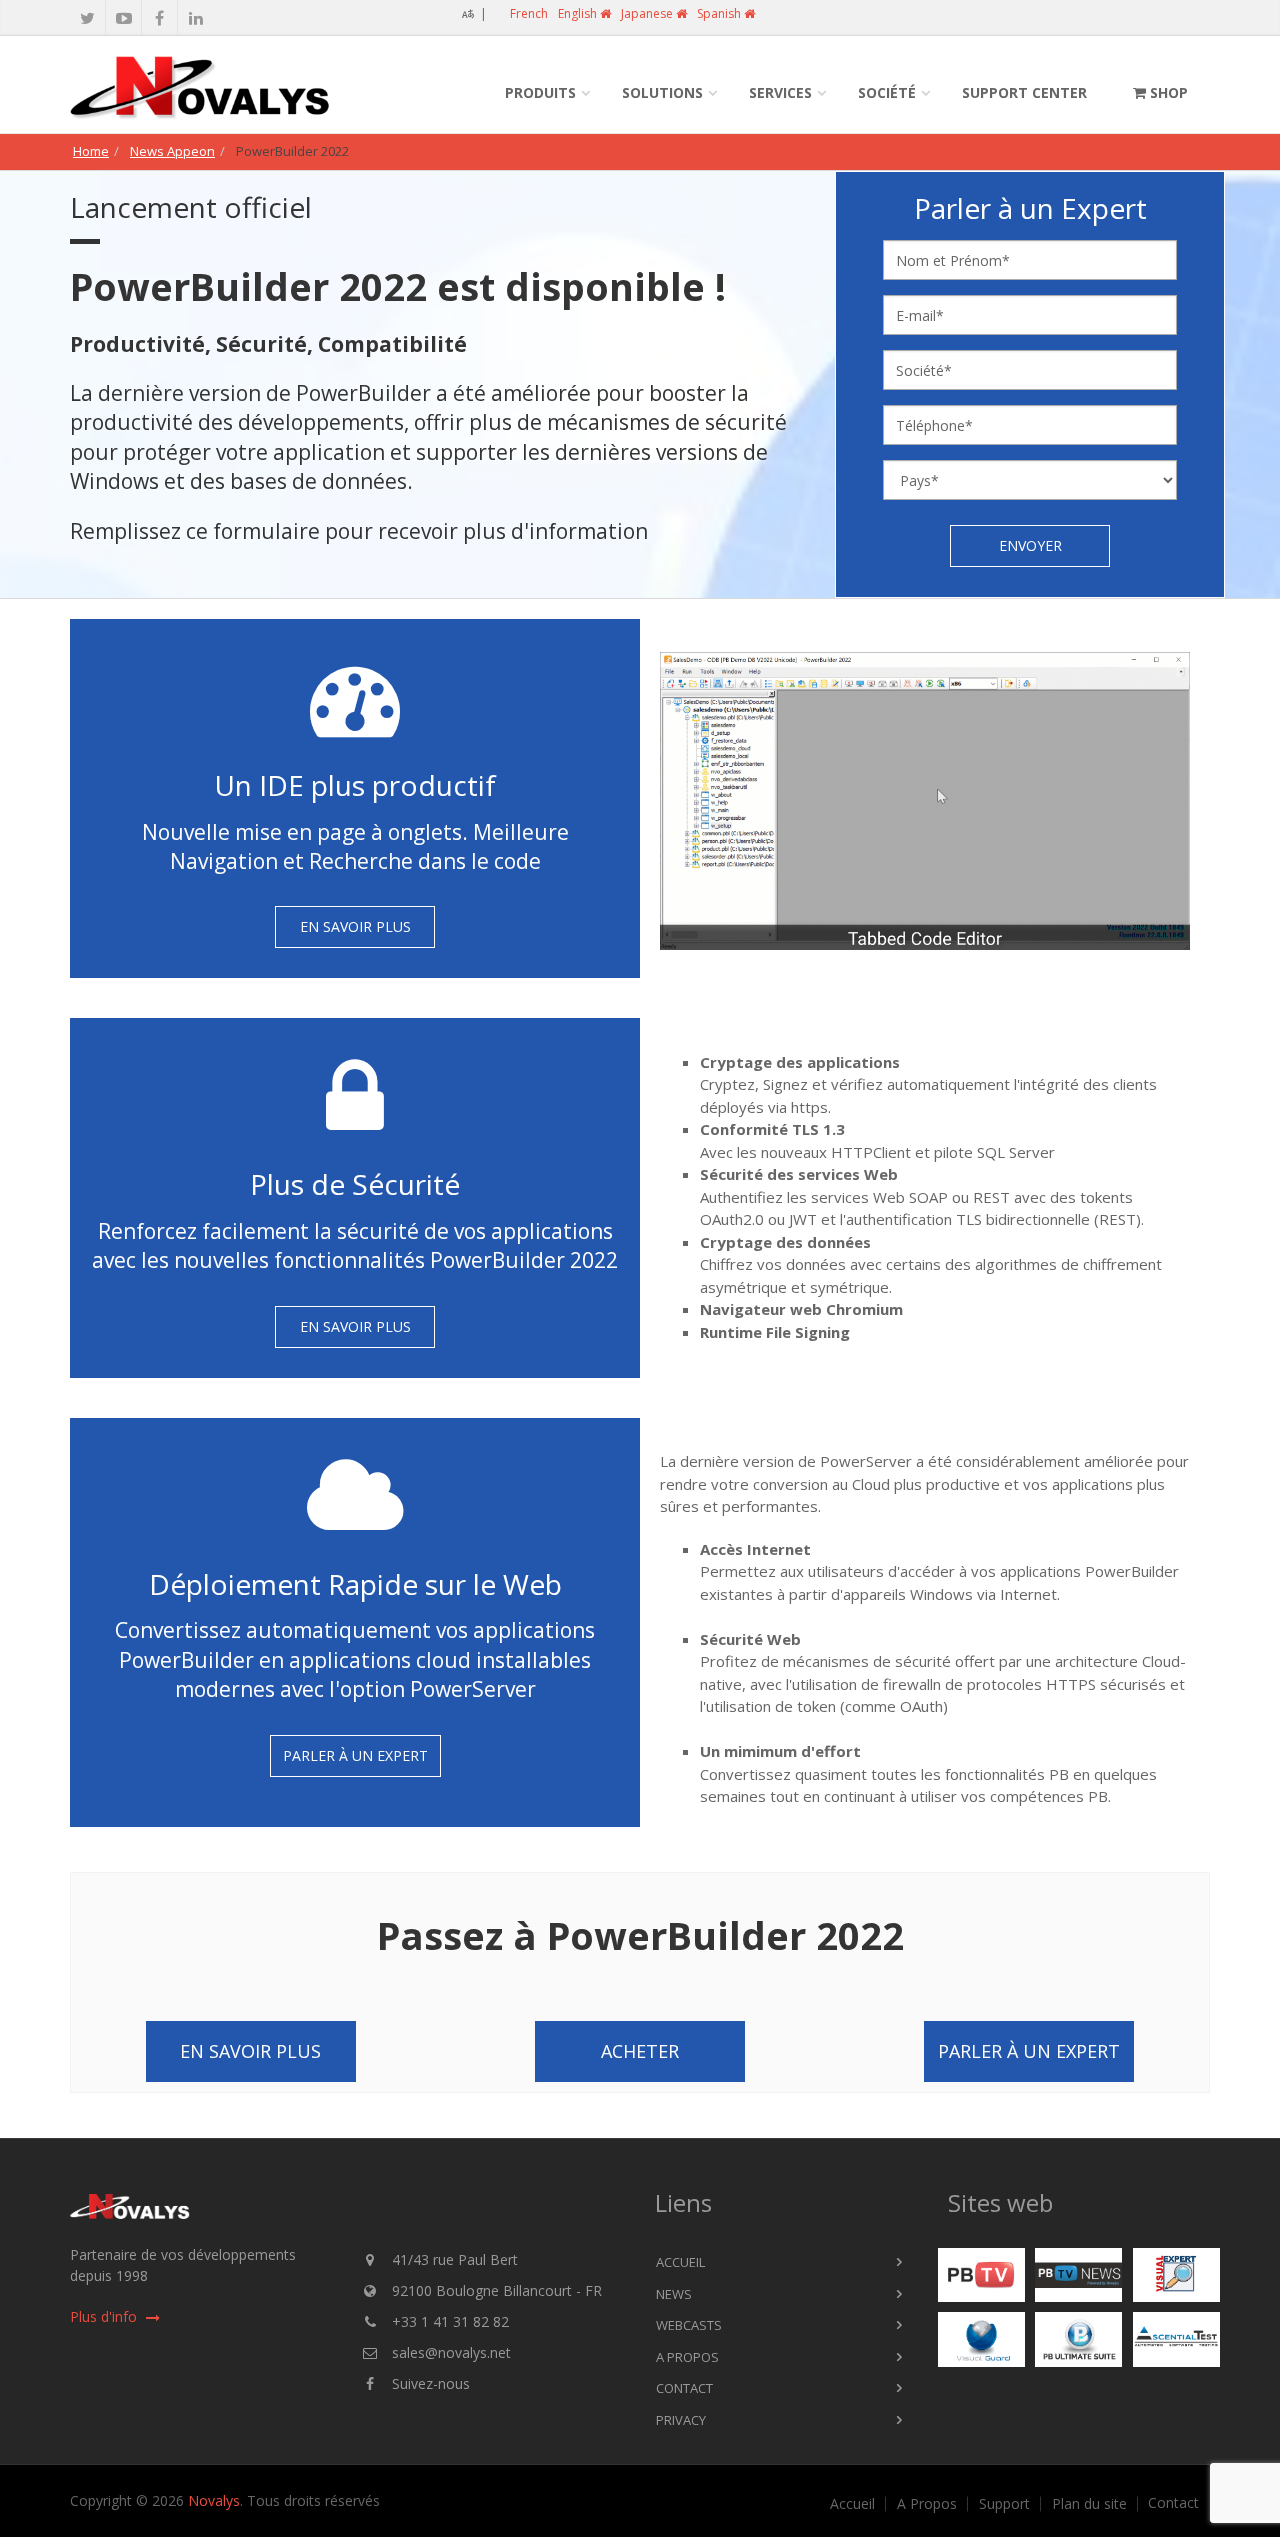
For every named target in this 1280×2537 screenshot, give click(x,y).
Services (780, 92)
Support (1004, 2504)
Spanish (720, 13)
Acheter (640, 2051)
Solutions (662, 92)
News (674, 2294)
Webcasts (689, 2325)
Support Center (1024, 92)
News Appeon (172, 151)
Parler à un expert (355, 1755)
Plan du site (1089, 2504)
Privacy (681, 2420)
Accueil (680, 2262)
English (579, 13)
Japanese (648, 13)
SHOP (1167, 92)
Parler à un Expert (1029, 2051)
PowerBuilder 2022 (292, 151)
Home (91, 151)
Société (887, 92)
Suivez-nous (431, 2383)
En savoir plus (355, 926)
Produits (540, 92)
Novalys (214, 2500)
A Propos (687, 2357)
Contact (684, 2388)
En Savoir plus (250, 2051)
